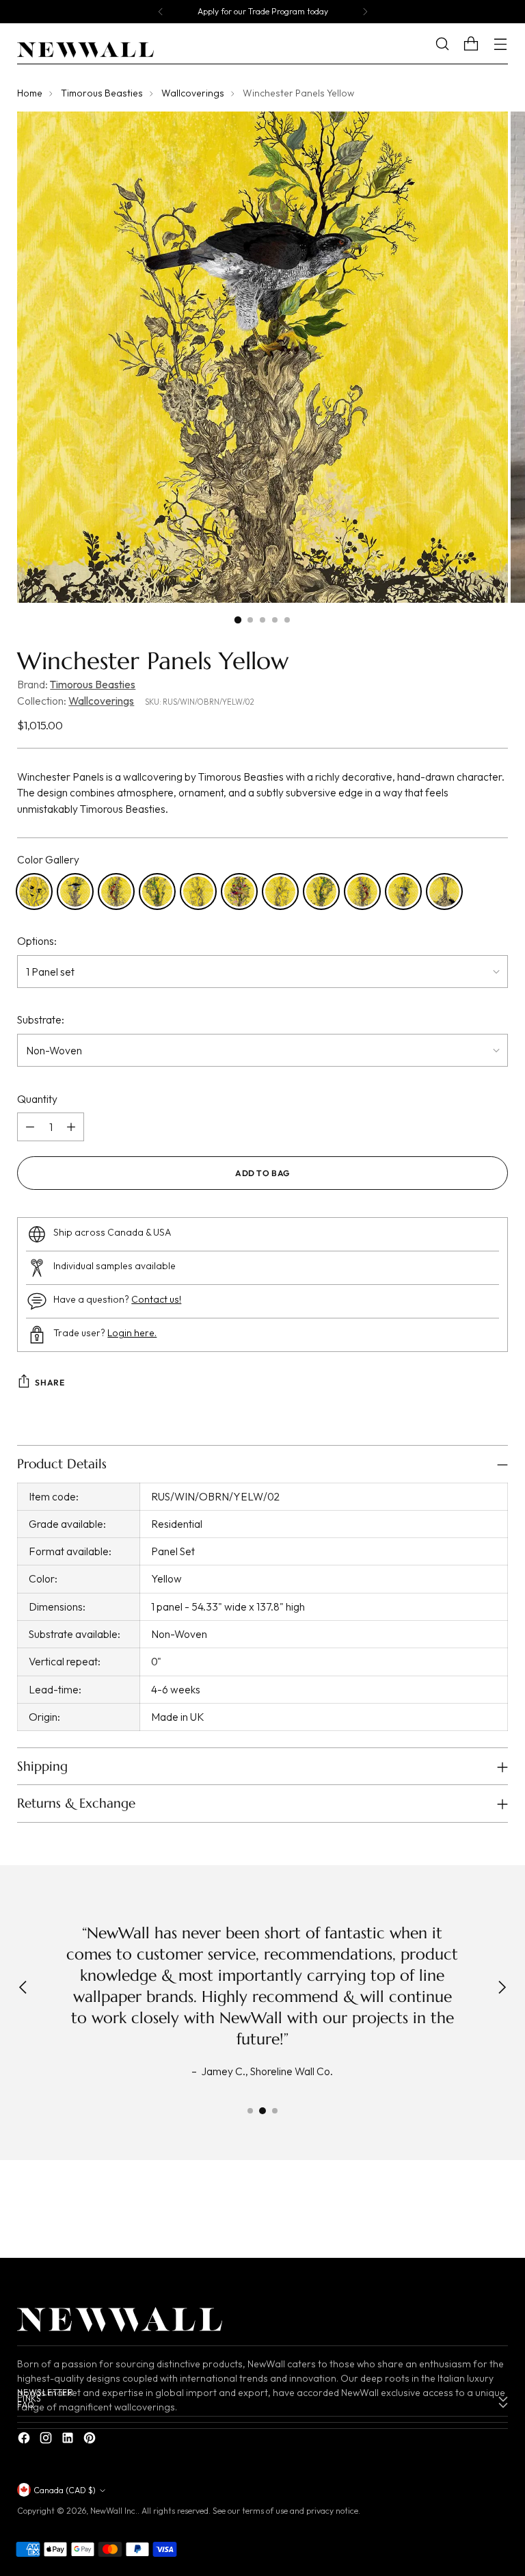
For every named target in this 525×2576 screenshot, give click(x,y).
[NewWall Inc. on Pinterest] (91, 2440)
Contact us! (156, 1299)
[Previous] (161, 12)
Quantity (37, 1099)
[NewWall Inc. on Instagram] (47, 2440)
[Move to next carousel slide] (496, 2212)
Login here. (132, 1333)
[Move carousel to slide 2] (262, 2111)
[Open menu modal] (501, 44)
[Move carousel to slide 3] (275, 2111)
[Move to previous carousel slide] (465, 2213)
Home (30, 93)
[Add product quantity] (71, 1127)
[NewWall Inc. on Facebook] (25, 2440)
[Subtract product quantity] (30, 1127)
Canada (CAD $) (65, 2490)
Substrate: (41, 1019)
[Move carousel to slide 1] (250, 2111)
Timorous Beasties (102, 93)
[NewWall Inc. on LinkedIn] (69, 2440)
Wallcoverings (193, 93)
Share (50, 1382)
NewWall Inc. (114, 2511)
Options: (37, 941)
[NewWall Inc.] (85, 50)
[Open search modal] (453, 44)
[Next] (365, 12)
